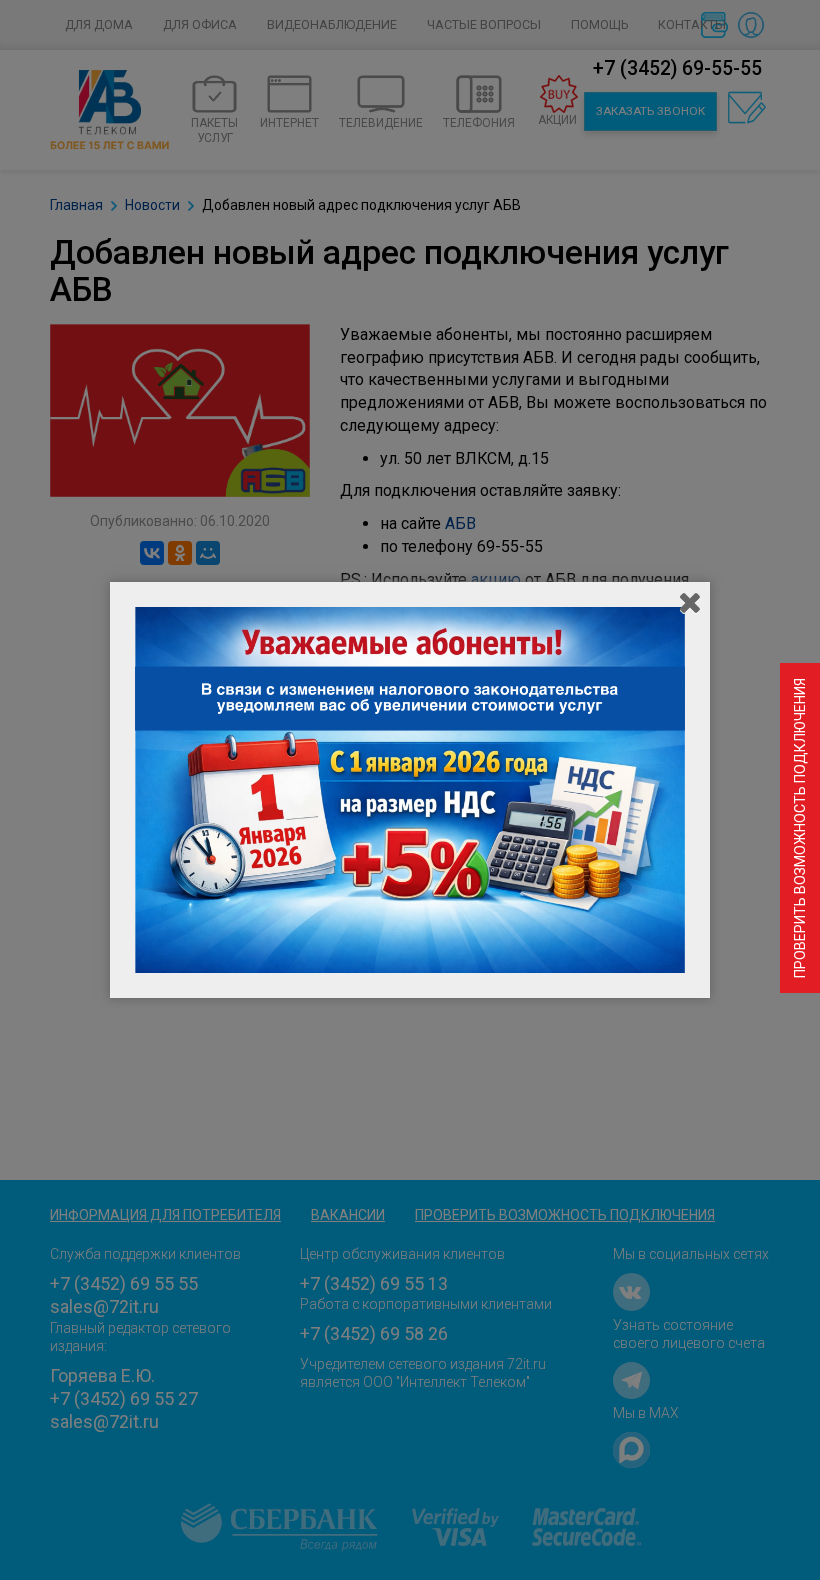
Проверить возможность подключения (800, 828)
